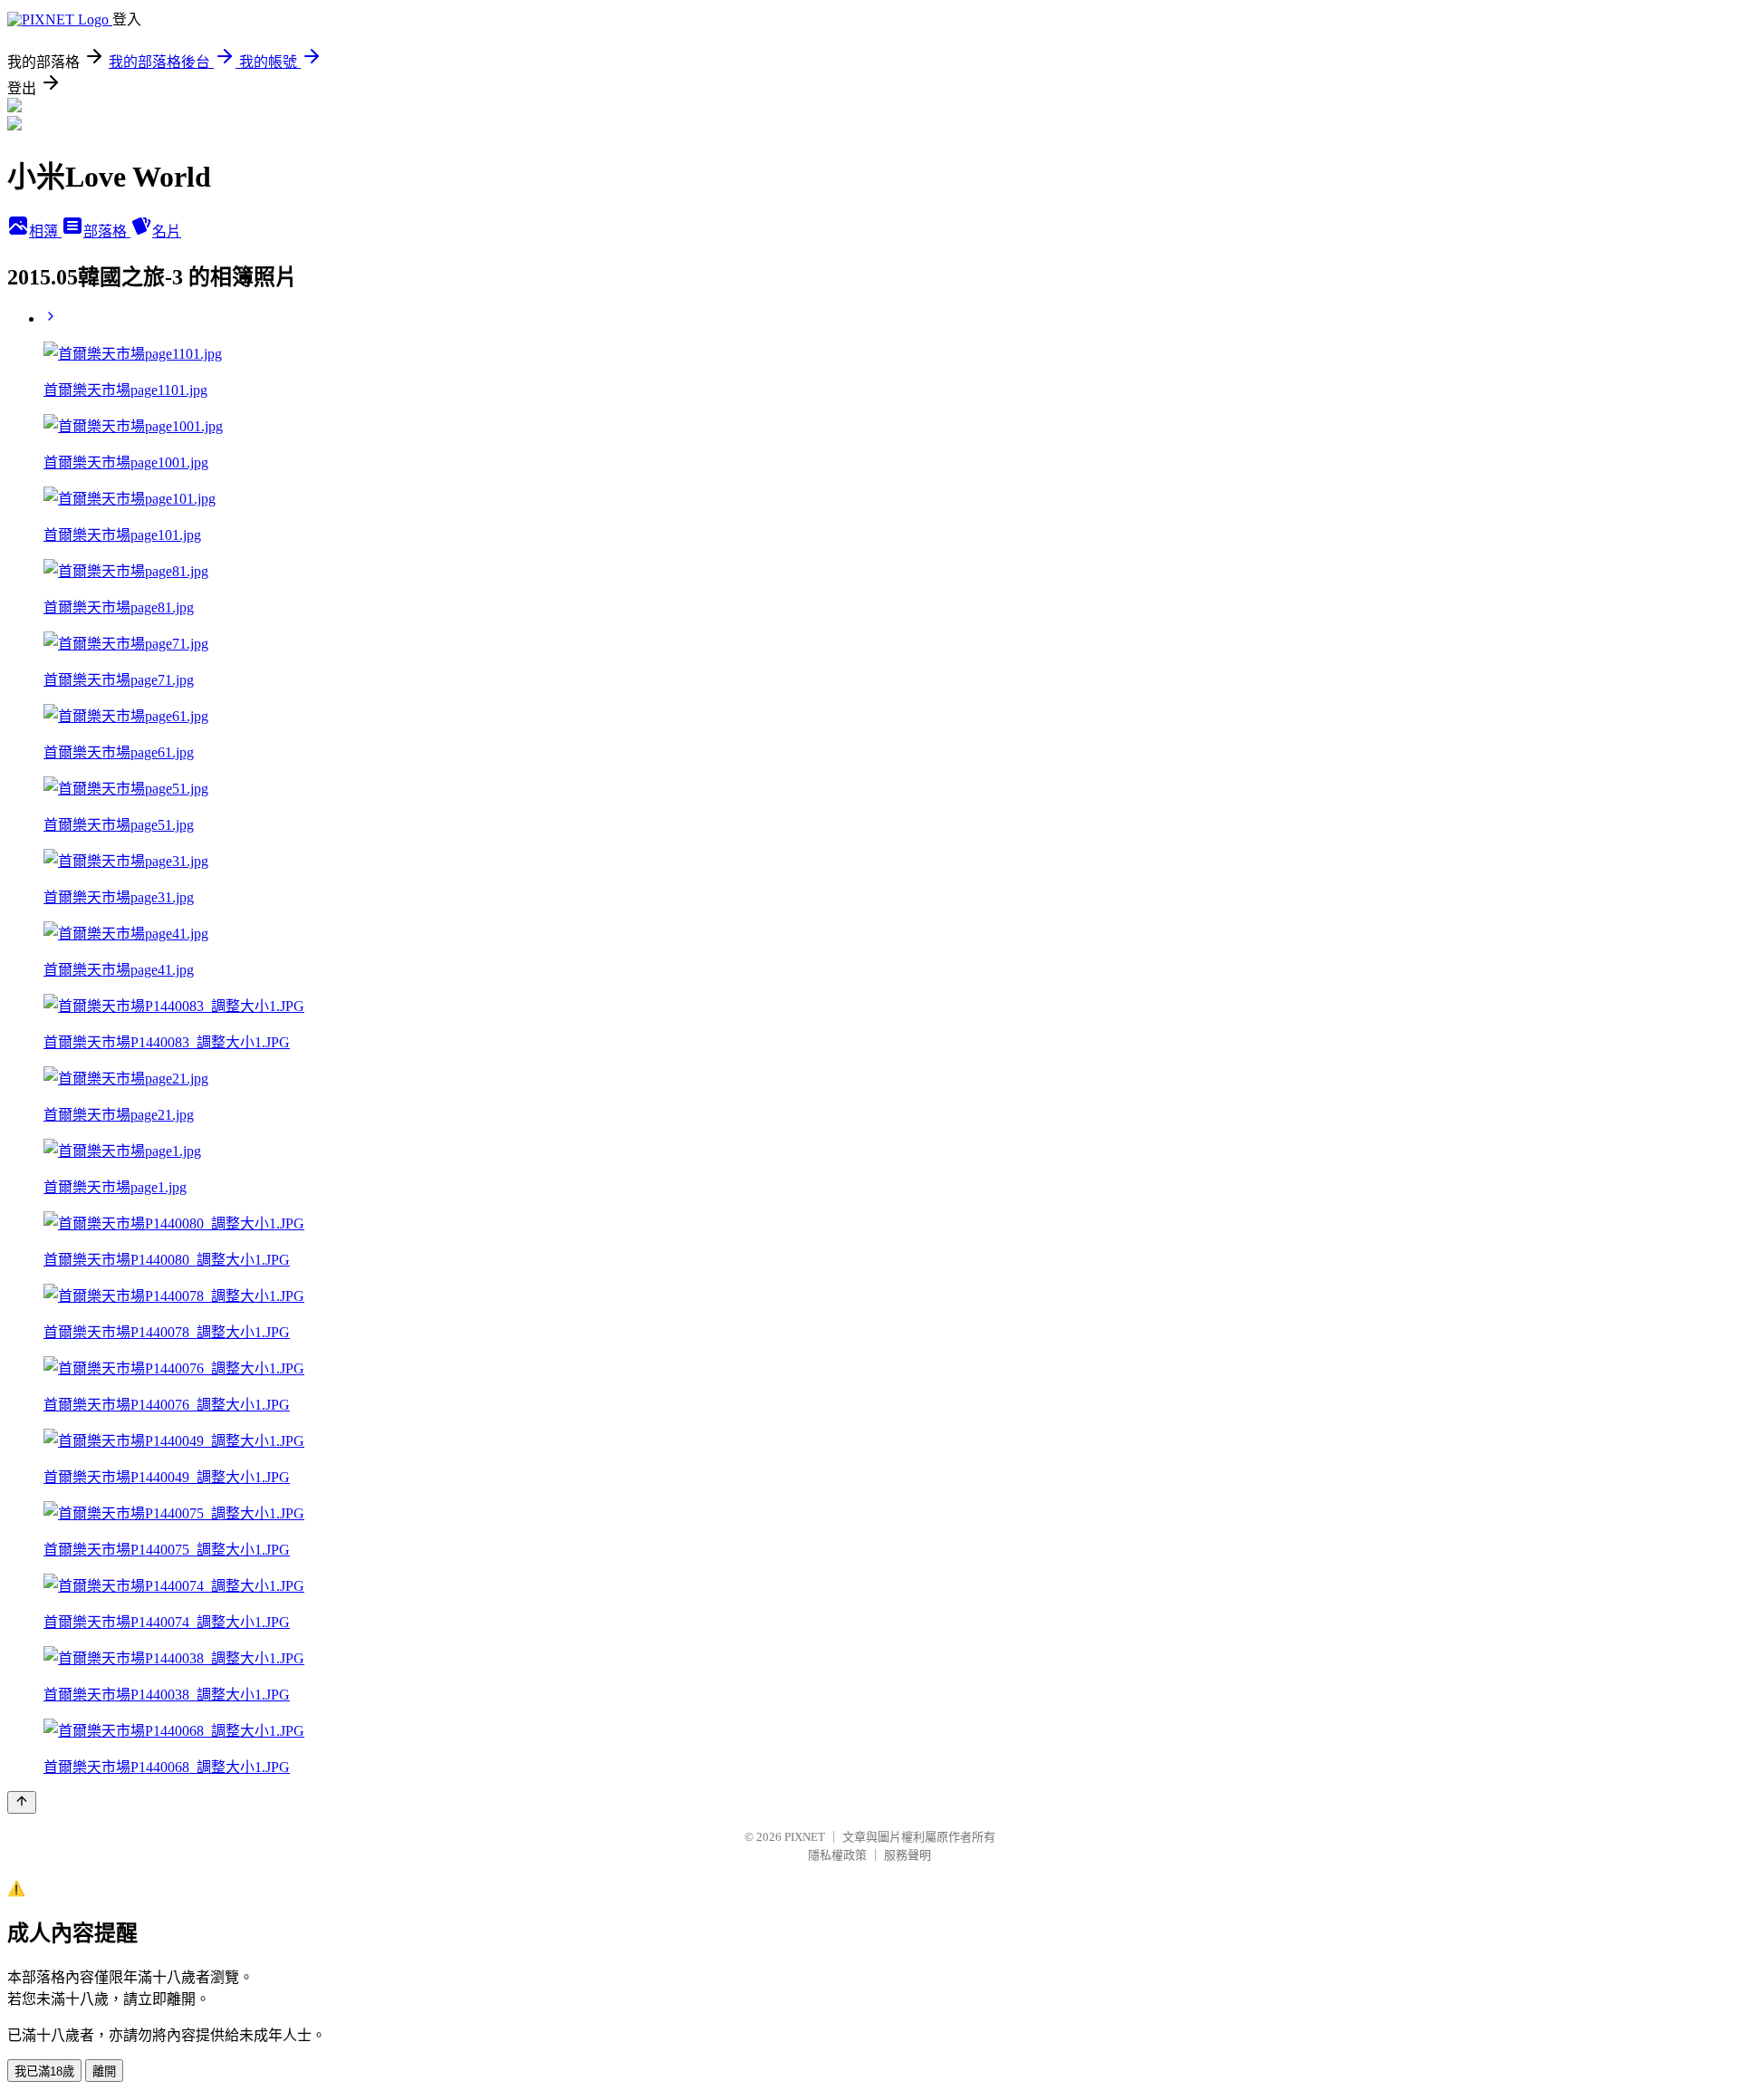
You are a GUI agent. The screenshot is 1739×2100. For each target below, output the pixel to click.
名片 (167, 231)
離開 (104, 2071)
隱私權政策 (837, 1855)
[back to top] (22, 1802)
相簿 (45, 231)
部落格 (107, 231)
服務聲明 (908, 1855)
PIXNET (805, 1837)
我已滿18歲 (44, 2071)
